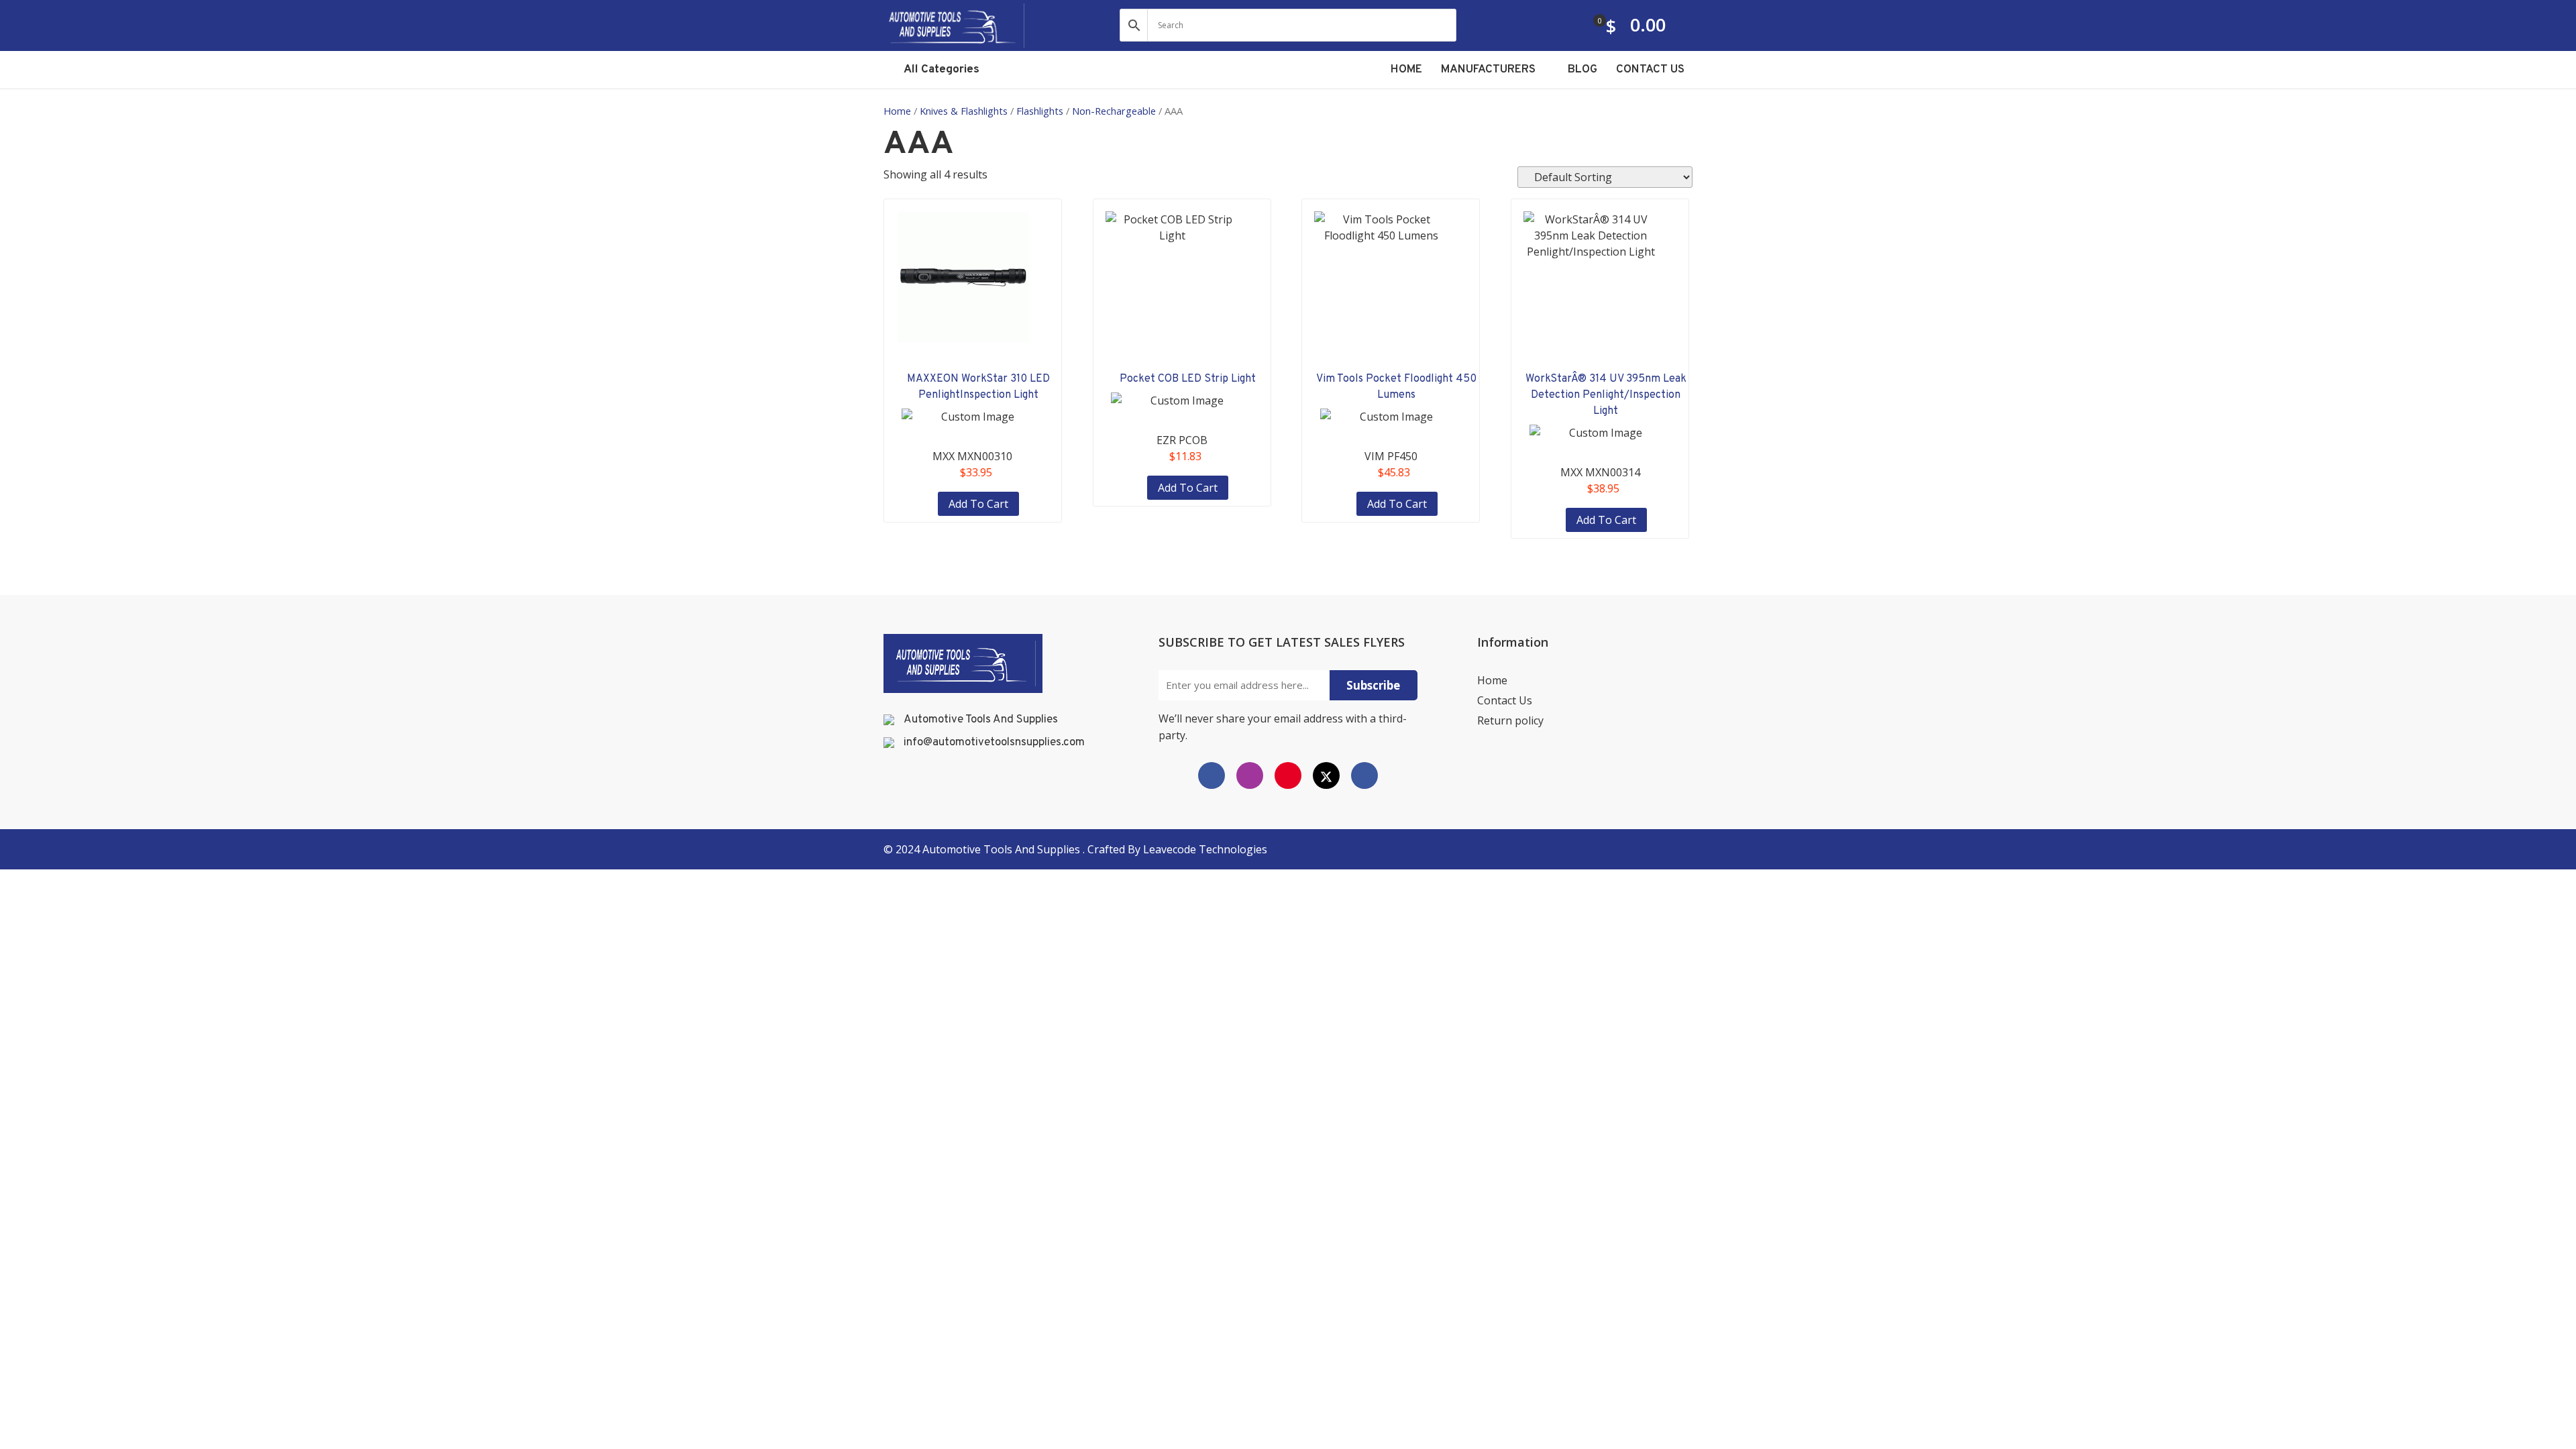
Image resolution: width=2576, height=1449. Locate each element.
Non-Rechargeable (1114, 111)
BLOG (1582, 70)
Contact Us (1505, 700)
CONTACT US (1650, 70)
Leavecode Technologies (1205, 849)
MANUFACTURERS (1490, 70)
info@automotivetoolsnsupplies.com (994, 743)
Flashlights (1040, 111)
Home (897, 111)
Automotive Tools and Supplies (1003, 849)
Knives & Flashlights (964, 111)
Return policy (1510, 720)
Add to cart (978, 504)
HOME (1406, 70)
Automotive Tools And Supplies (981, 720)
